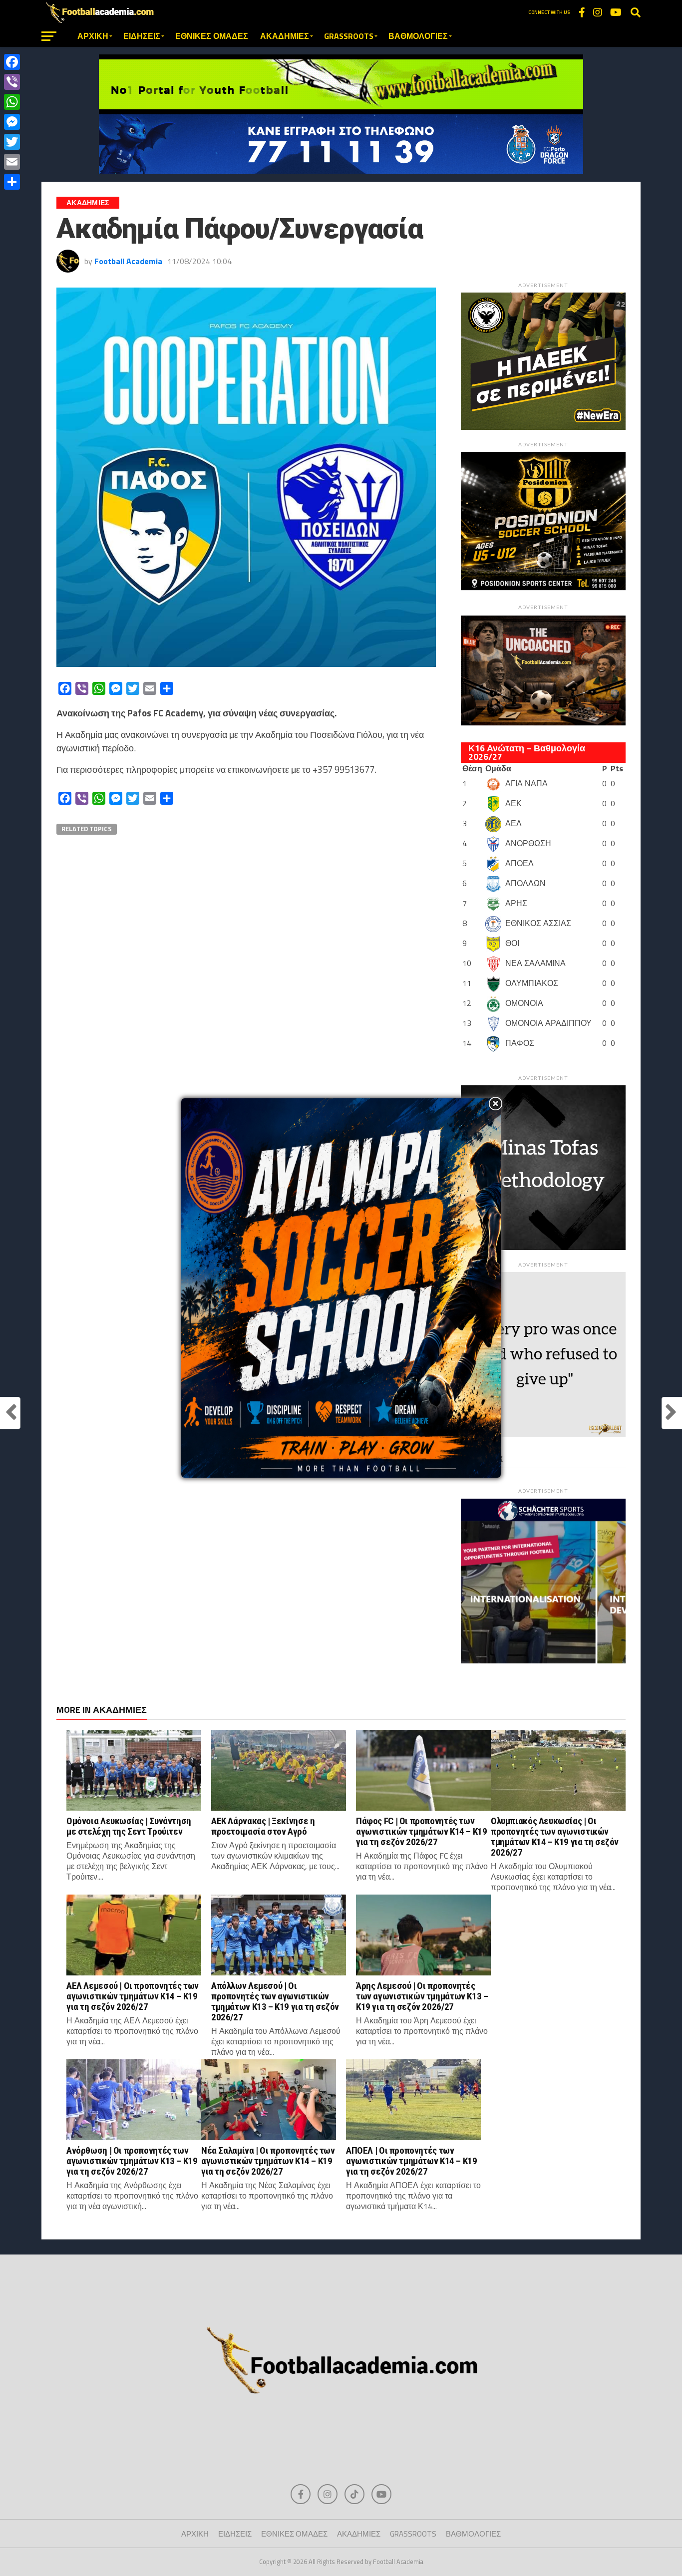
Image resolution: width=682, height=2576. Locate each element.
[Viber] (12, 82)
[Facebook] (12, 62)
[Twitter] (12, 142)
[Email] (12, 162)
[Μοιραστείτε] (12, 182)
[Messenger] (12, 122)
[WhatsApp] (12, 102)
